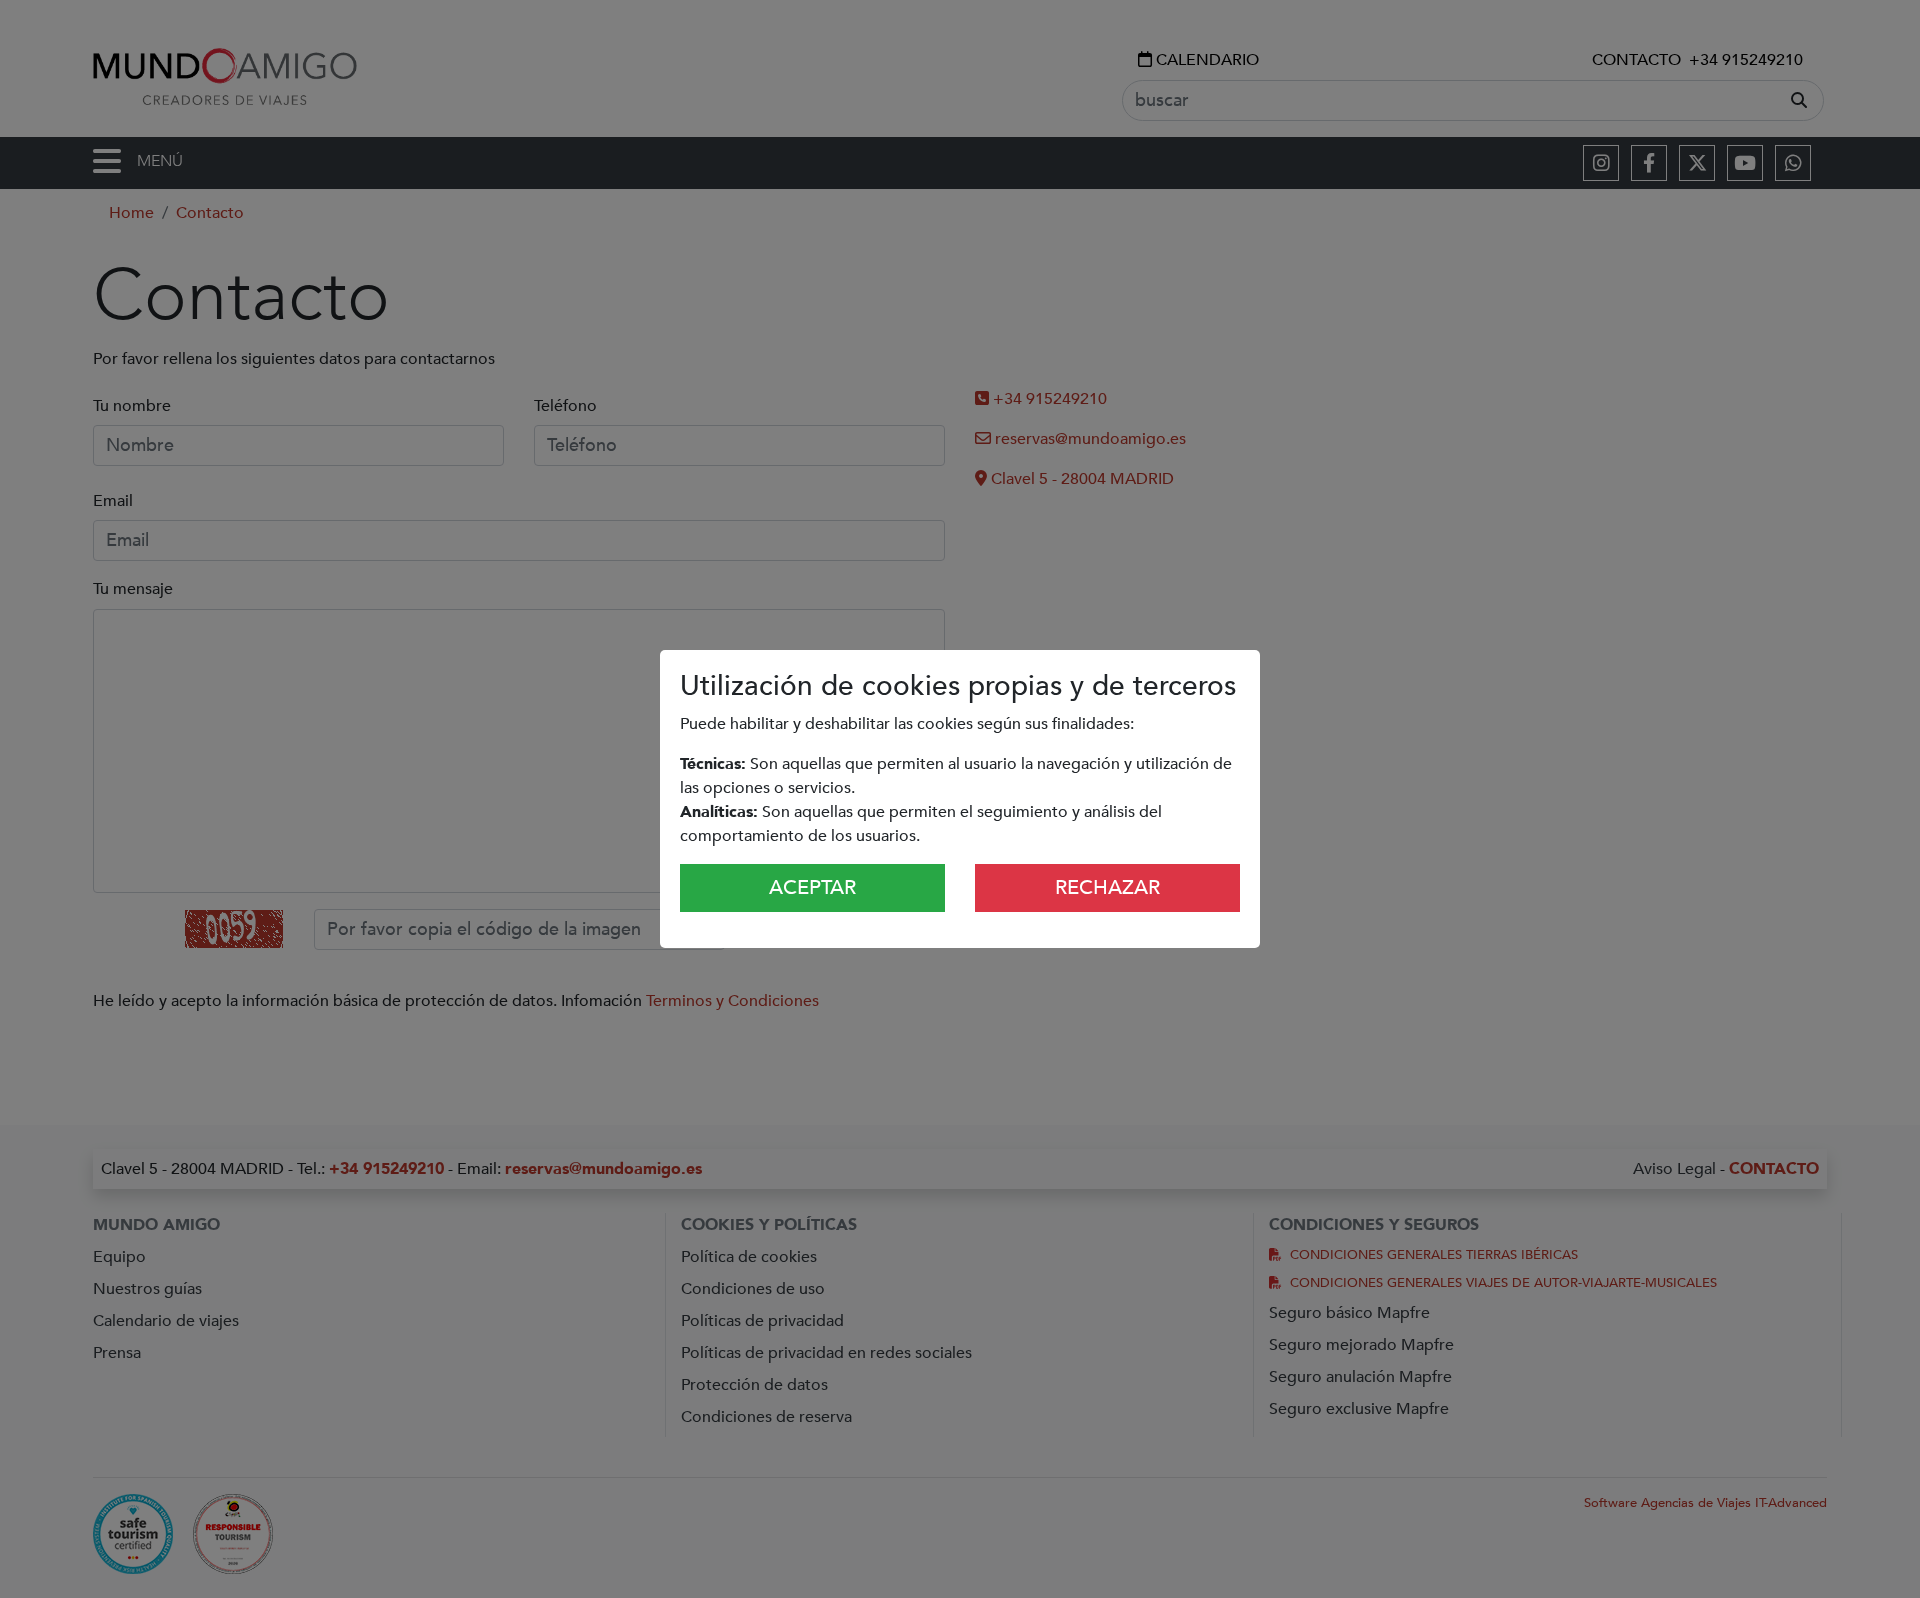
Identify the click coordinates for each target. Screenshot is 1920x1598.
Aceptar (812, 887)
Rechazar (1107, 887)
